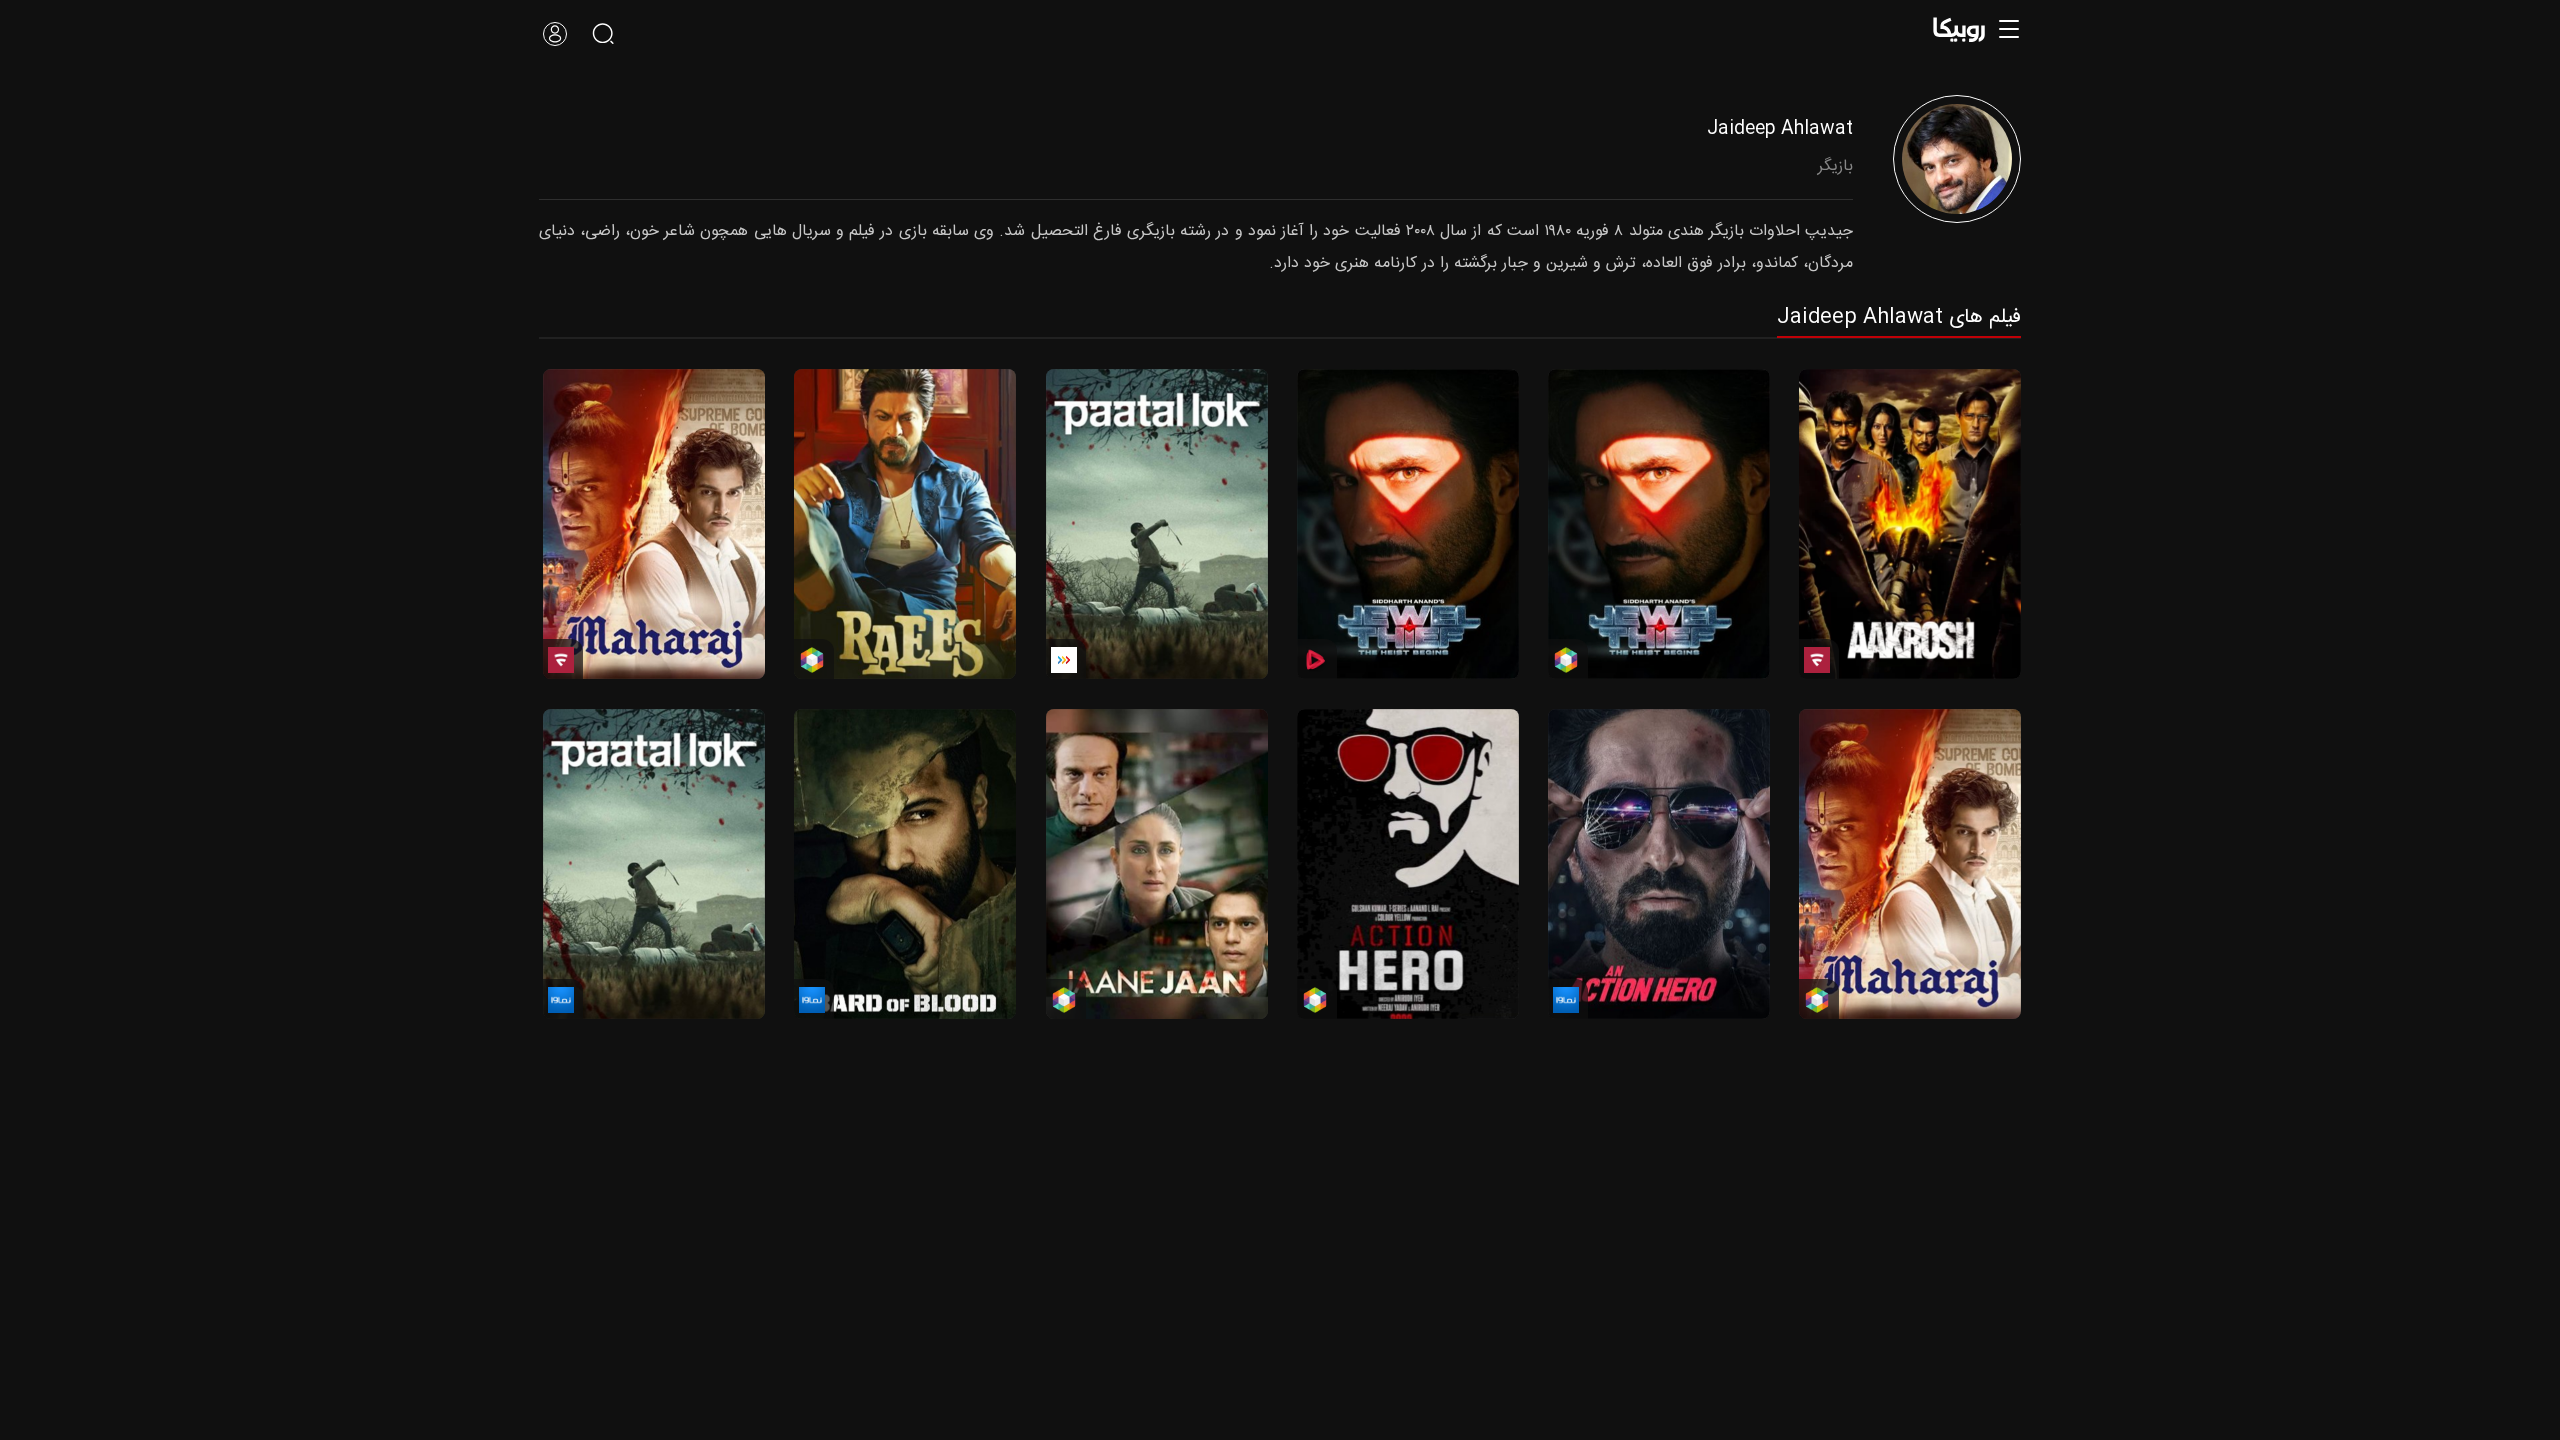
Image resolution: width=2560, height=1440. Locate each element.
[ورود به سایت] (555, 34)
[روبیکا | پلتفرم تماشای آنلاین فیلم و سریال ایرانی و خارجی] (1965, 29)
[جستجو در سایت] (603, 34)
